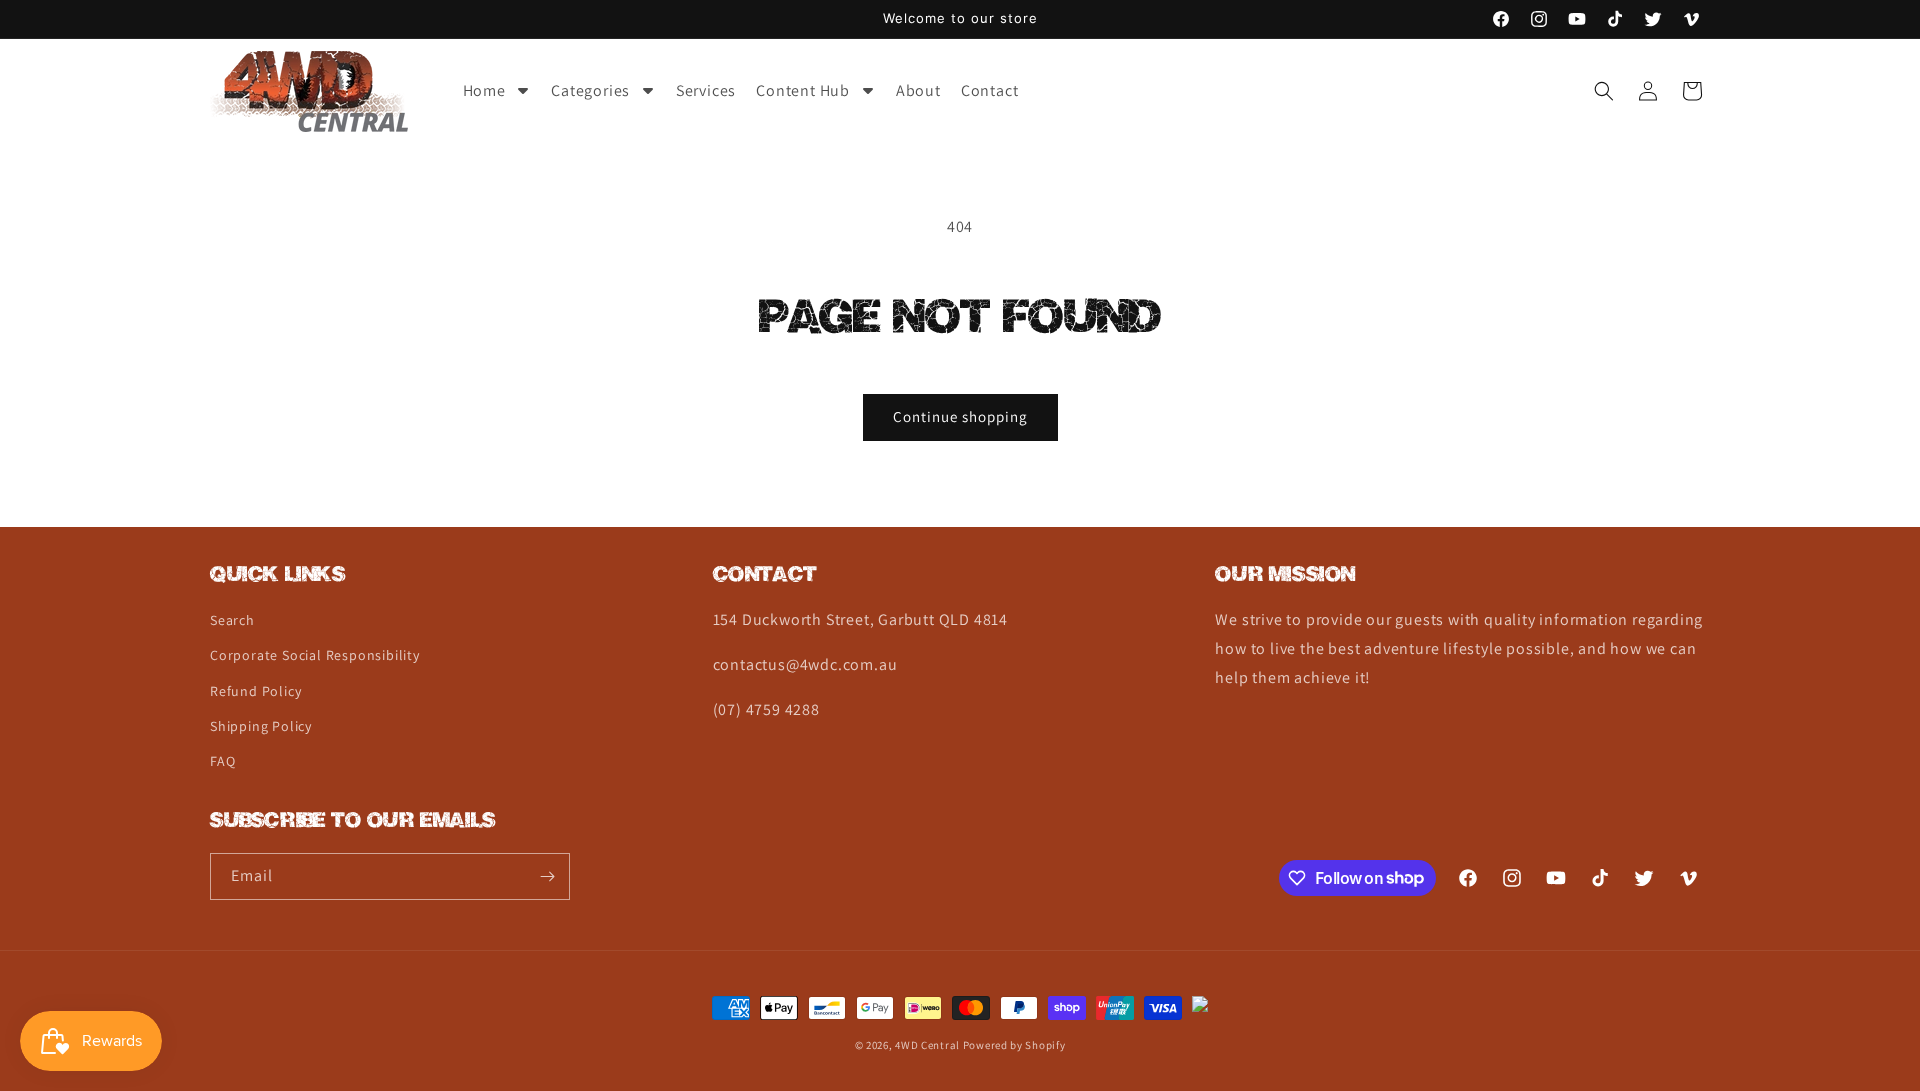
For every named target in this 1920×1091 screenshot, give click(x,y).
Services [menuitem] (706, 90)
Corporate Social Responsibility (315, 655)
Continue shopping (960, 416)
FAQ (222, 761)
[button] (1604, 91)
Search (232, 620)
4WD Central (927, 1045)
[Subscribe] (547, 876)
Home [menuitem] (484, 90)
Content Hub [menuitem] (803, 90)
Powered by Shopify (1014, 1045)
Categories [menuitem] (590, 90)
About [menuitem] (918, 90)
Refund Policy (255, 691)
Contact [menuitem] (990, 90)
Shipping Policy (261, 726)
